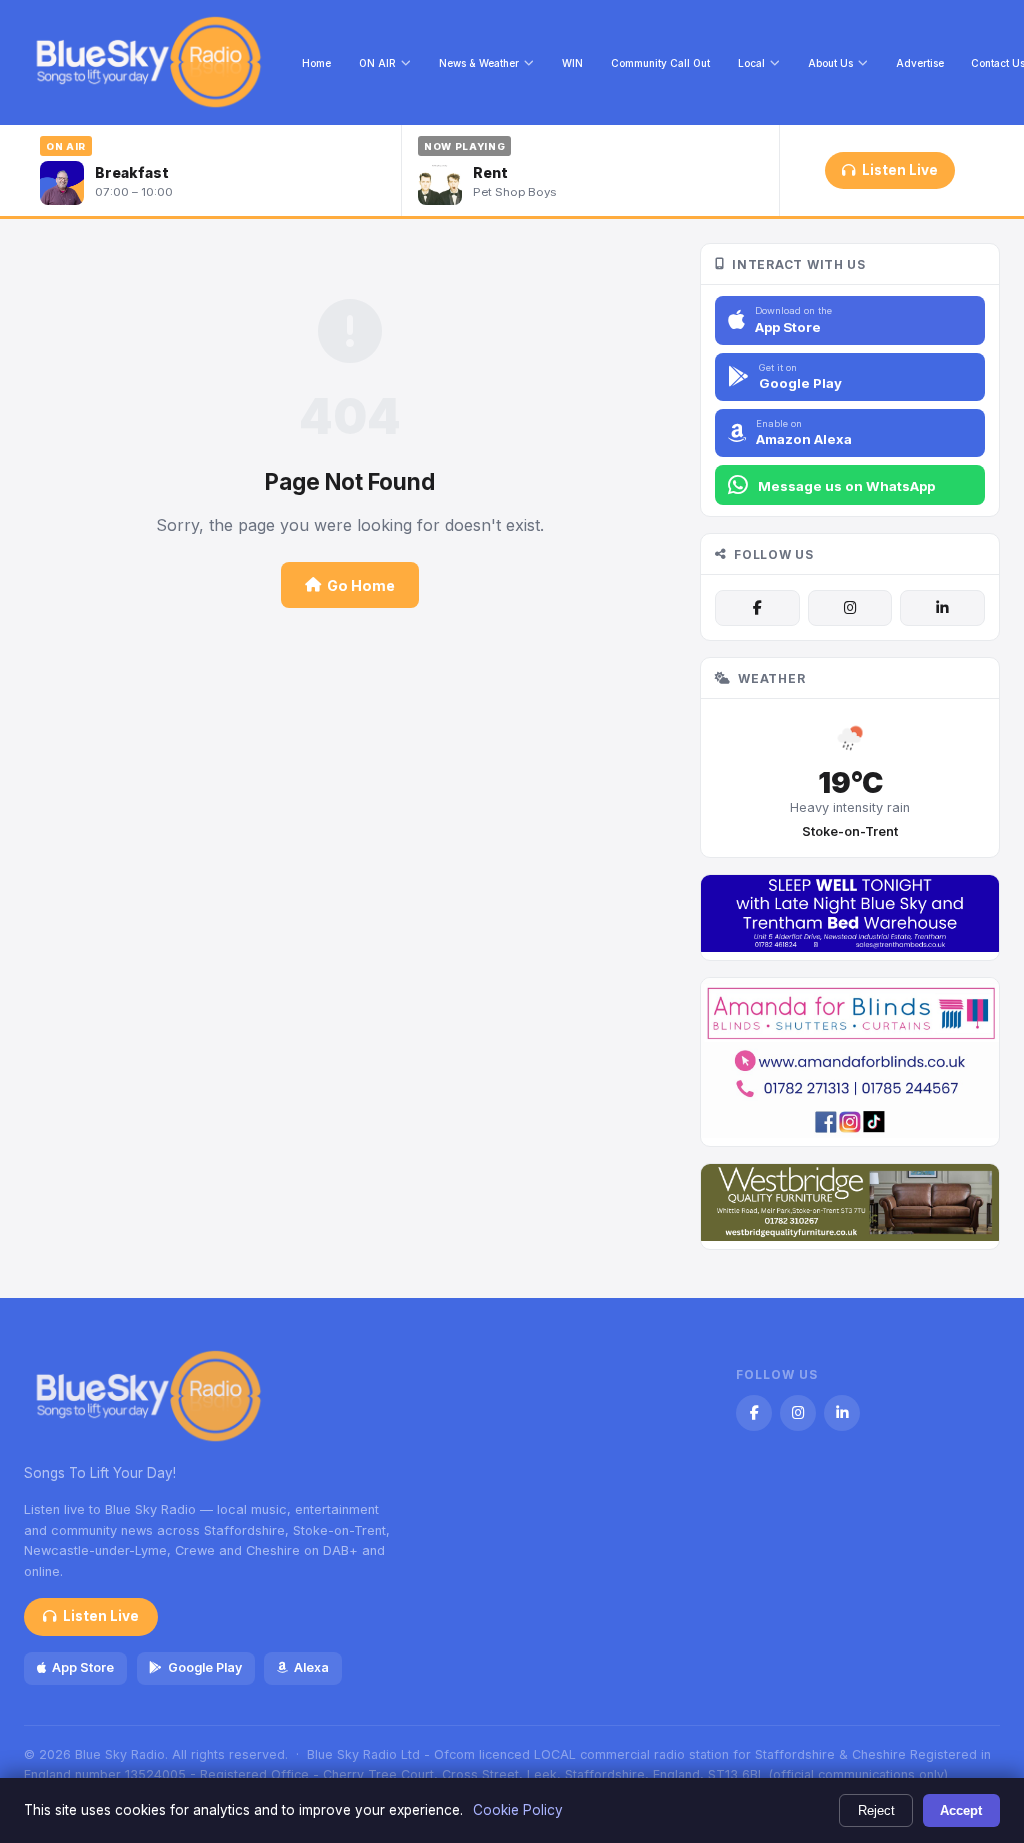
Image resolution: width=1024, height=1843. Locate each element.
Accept (961, 1810)
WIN (572, 63)
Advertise (920, 63)
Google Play (205, 1667)
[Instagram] (850, 608)
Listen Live (900, 170)
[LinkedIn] (942, 608)
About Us (830, 63)
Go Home (361, 585)
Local (751, 63)
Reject (876, 1810)
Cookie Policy (518, 1810)
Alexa (311, 1667)
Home (316, 63)
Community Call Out (660, 63)
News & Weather (479, 63)
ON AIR (377, 63)
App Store (83, 1667)
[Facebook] (757, 608)
